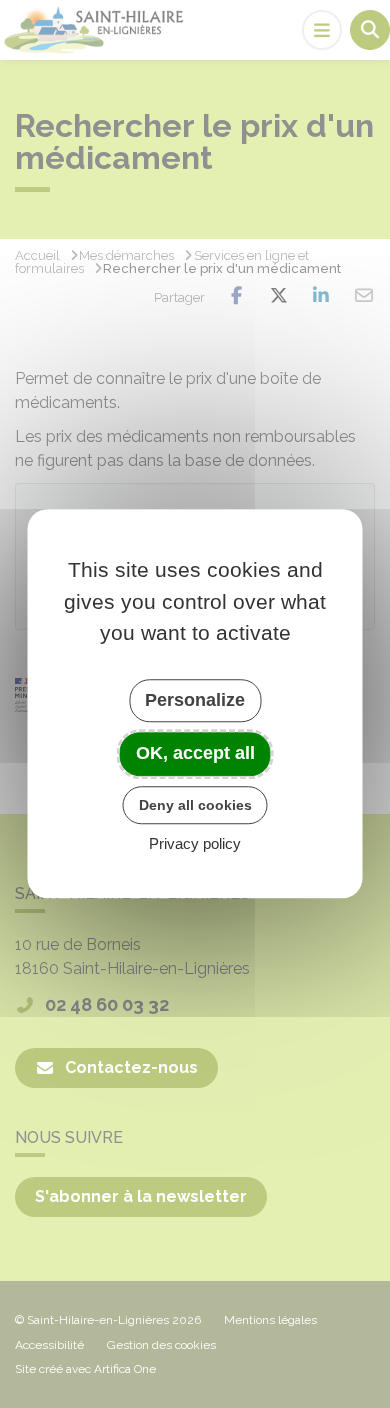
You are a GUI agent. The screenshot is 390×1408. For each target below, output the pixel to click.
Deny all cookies (195, 805)
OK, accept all (195, 753)
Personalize (195, 700)
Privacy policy (195, 844)
